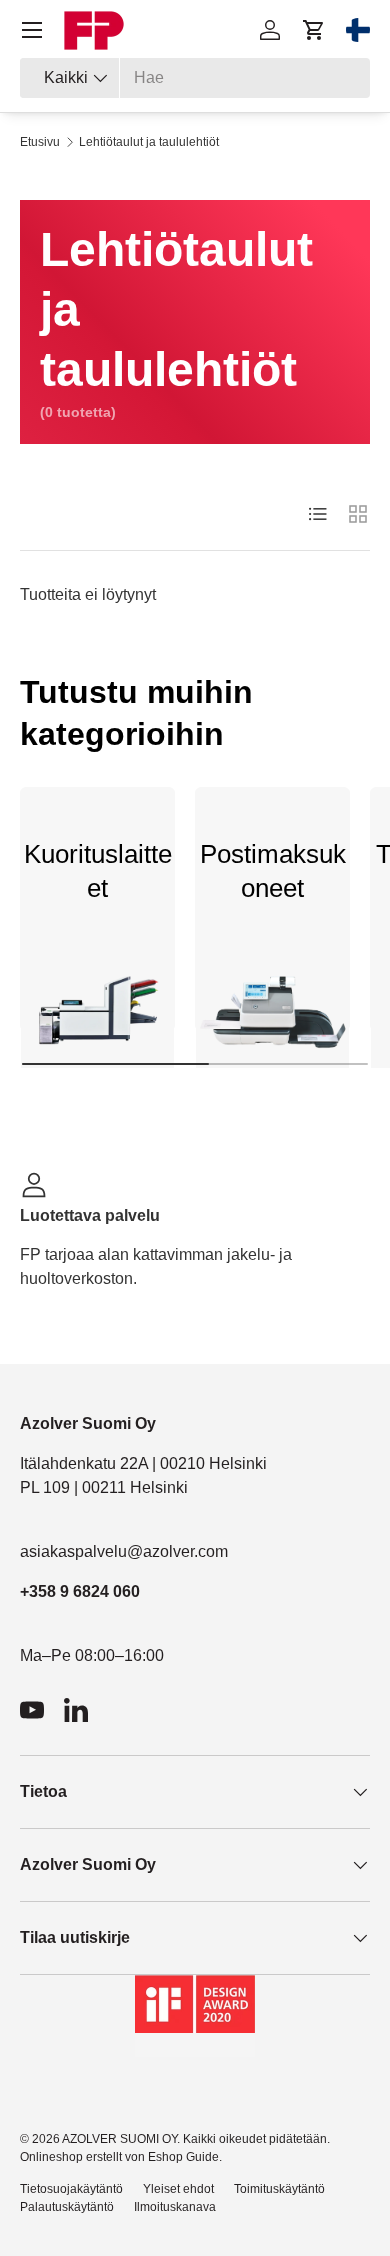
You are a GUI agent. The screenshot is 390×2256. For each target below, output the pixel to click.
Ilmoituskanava (175, 2207)
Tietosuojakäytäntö (71, 2189)
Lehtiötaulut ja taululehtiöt (149, 142)
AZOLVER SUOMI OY (119, 2139)
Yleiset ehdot (178, 2189)
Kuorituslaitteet (98, 871)
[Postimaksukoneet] (272, 1018)
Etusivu (40, 142)
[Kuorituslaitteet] (97, 1018)
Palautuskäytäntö (67, 2207)
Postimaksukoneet (273, 871)
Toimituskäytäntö (279, 2189)
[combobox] (195, 78)
